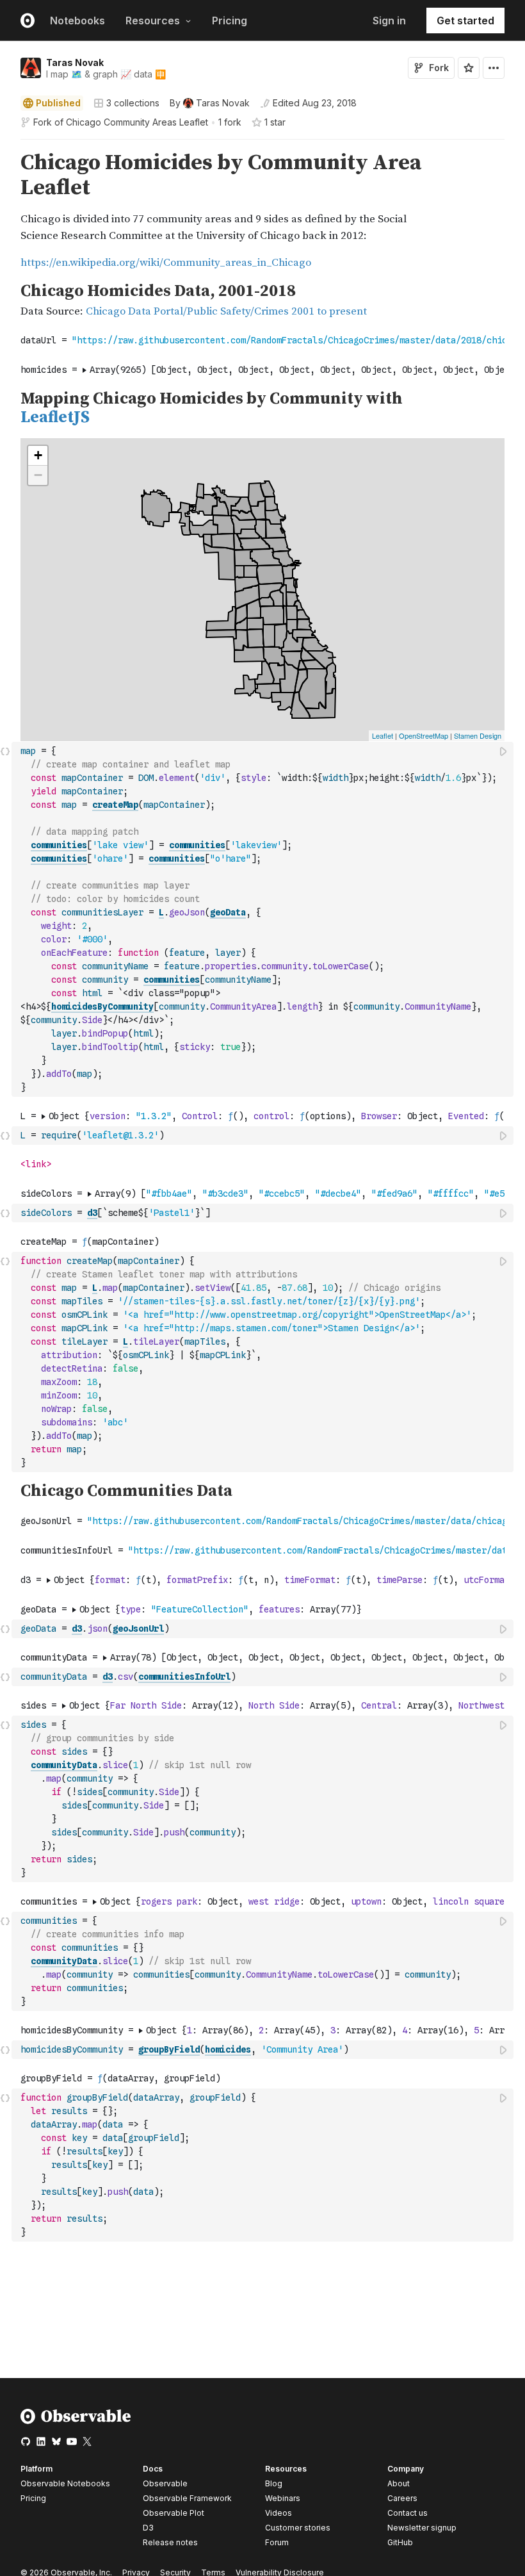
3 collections (133, 103)
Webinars (283, 2498)
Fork (439, 68)
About (399, 2483)
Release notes (170, 2542)
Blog (274, 2483)
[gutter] (6, 211)
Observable (165, 2483)
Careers (402, 2498)
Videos (279, 2513)
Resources (153, 21)
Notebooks (77, 21)
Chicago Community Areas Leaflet (137, 122)
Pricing (230, 21)
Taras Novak (75, 62)
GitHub (400, 2542)
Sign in (389, 21)
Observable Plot (174, 2513)
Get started (465, 21)
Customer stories (298, 2528)
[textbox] (264, 919)
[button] (5, 145)
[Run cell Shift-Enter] (504, 751)
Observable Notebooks (65, 2483)
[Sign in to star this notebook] (469, 68)
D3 (148, 2528)
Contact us (408, 2513)
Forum (277, 2542)
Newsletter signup (422, 2528)
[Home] (76, 2421)
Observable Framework (187, 2498)
